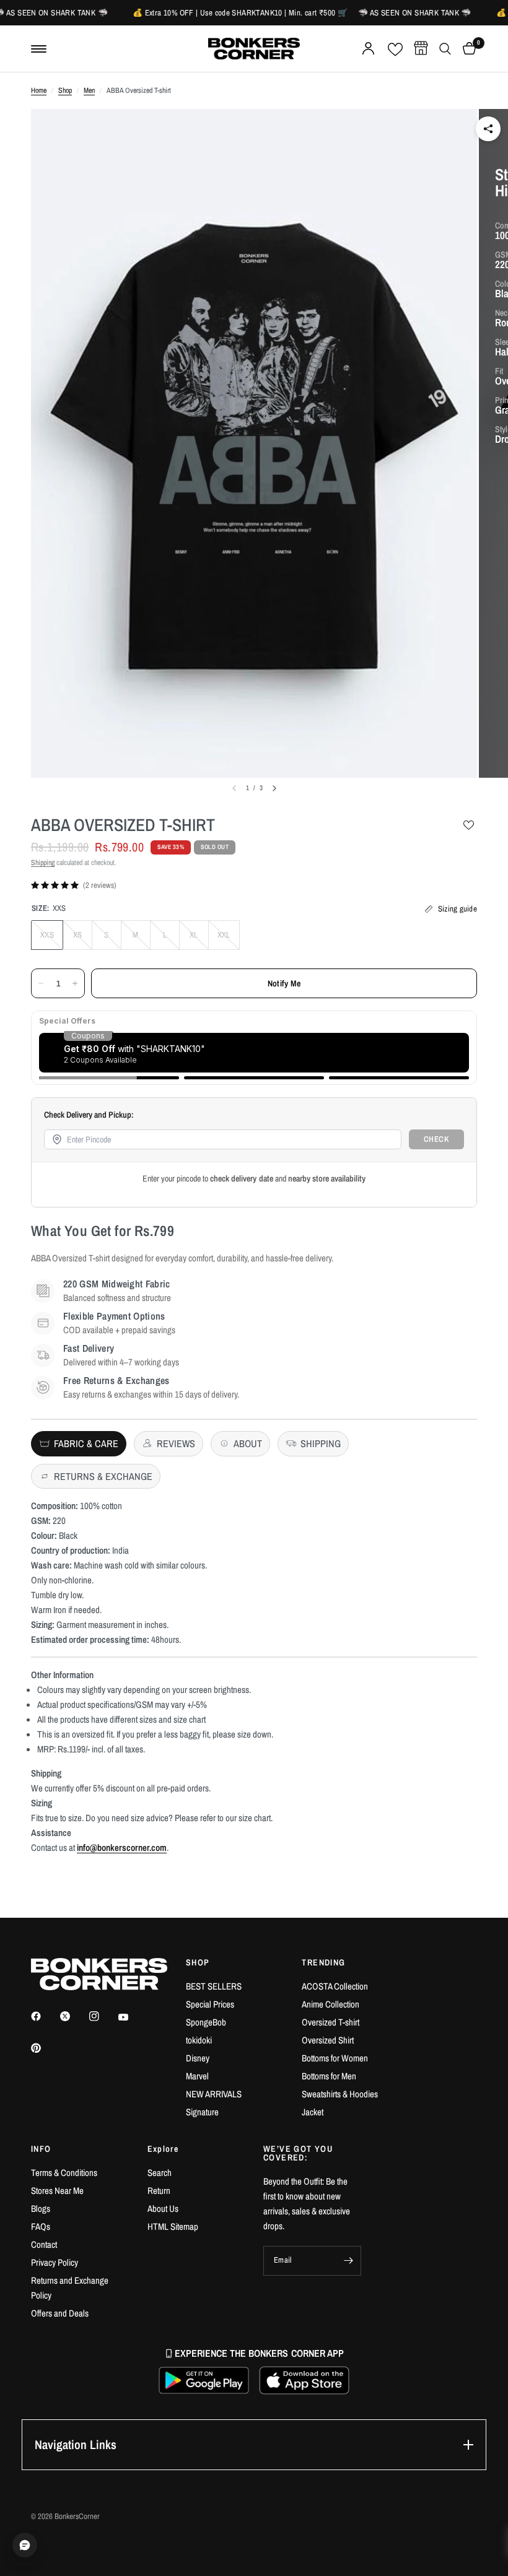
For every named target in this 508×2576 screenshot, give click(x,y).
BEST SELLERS (214, 1986)
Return (159, 2191)
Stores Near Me (57, 2191)
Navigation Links (76, 2444)
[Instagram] (103, 2016)
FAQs (41, 2226)
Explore (163, 2149)
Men (89, 90)
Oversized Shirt (328, 2040)
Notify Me (284, 983)
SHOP (198, 1962)
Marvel (197, 2076)
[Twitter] (74, 2016)
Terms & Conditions (64, 2173)
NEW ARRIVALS (214, 2094)
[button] (204, 2380)
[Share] (488, 129)
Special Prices (210, 2004)
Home (39, 90)
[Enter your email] (349, 2261)
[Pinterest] (45, 2048)
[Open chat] (25, 2545)
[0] (467, 49)
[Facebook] (45, 2016)
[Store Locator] (421, 49)
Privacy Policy (55, 2262)
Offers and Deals (60, 2313)
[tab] (79, 1444)
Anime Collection (331, 2004)
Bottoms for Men (329, 2076)
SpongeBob (206, 2022)
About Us (163, 2208)
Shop (65, 90)
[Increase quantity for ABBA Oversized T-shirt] (75, 983)
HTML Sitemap (173, 2226)
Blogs (41, 2208)
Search (160, 2173)
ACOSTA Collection (335, 1986)
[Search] (445, 49)
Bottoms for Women (335, 2058)
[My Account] (368, 49)
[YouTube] (132, 2017)
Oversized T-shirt (331, 2022)
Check (437, 1139)
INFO (41, 2149)
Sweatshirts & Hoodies (340, 2094)
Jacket (313, 2112)
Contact (44, 2244)
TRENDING (323, 1962)
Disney (198, 2058)
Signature (202, 2112)
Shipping (43, 863)
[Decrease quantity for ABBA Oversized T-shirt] (41, 983)
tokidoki (199, 2040)
